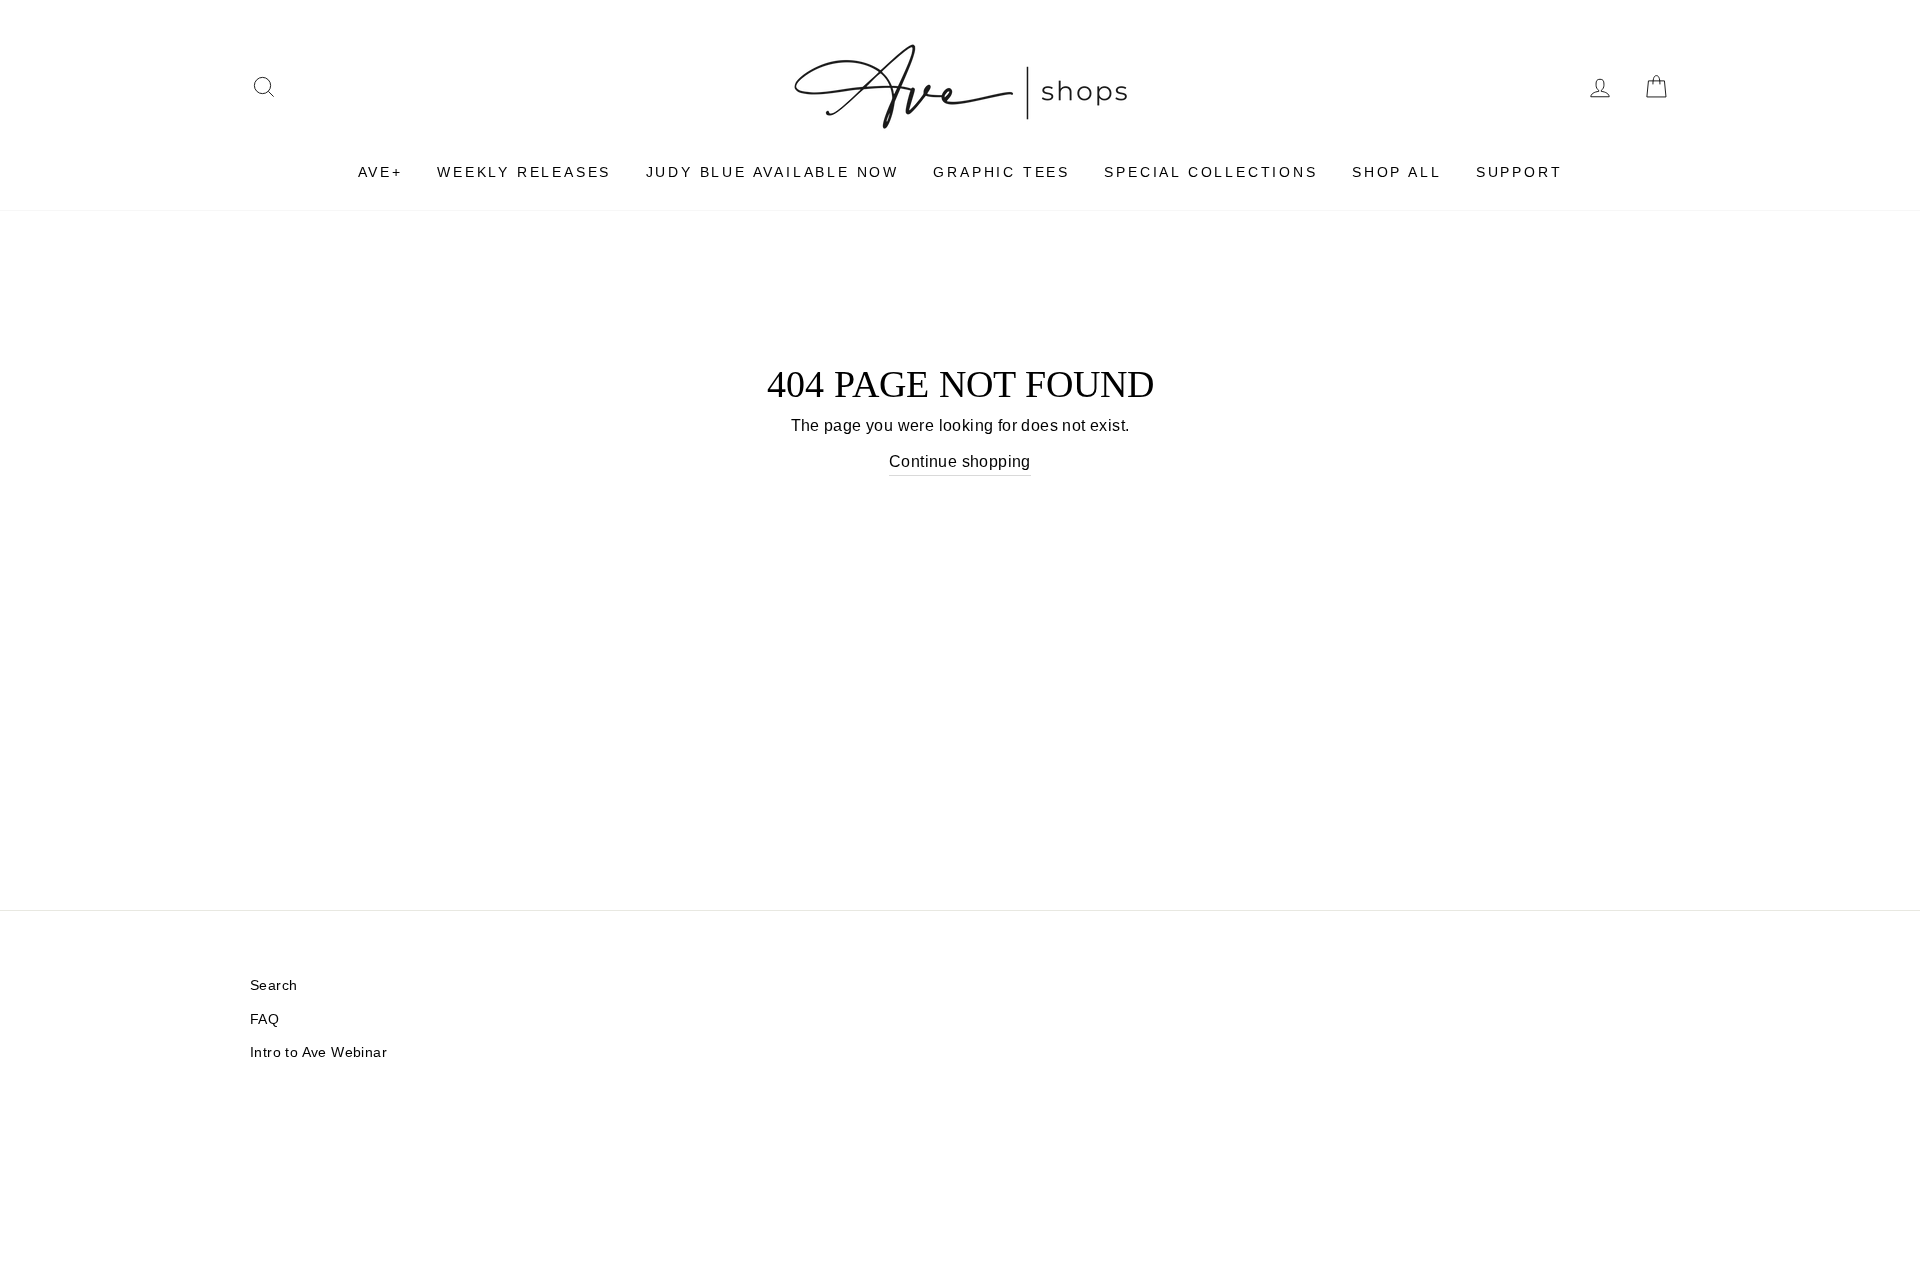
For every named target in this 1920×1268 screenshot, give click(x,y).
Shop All (1396, 172)
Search (273, 985)
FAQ (264, 1019)
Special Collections (1210, 172)
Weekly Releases (524, 172)
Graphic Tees (1001, 172)
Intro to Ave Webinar (318, 1052)
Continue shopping (960, 461)
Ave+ (380, 172)
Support (1519, 172)
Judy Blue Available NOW (772, 172)
